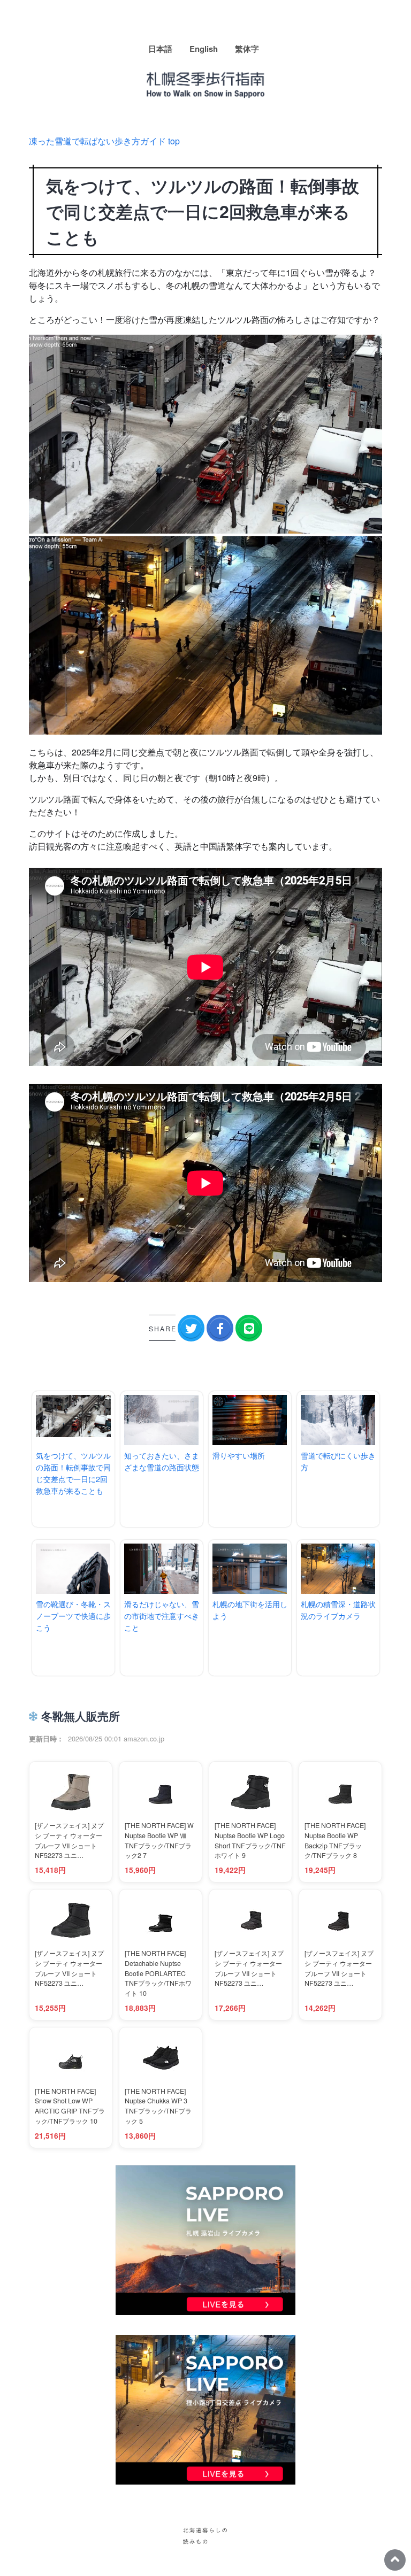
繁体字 (247, 49)
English (204, 49)
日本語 (160, 49)
